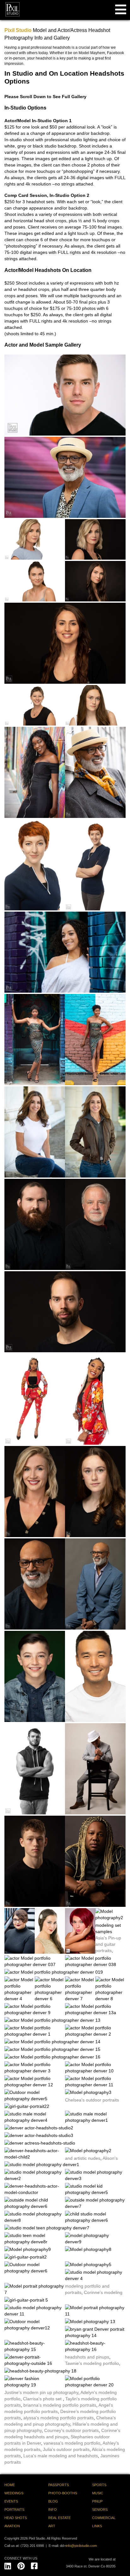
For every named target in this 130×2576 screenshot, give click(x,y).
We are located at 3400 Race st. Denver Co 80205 (91, 2563)
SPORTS (99, 2485)
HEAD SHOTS (16, 2518)
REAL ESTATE (59, 2518)
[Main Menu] (121, 9)
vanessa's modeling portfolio (72, 2443)
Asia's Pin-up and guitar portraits (108, 1944)
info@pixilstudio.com (81, 2546)
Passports (59, 2485)
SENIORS (100, 2510)
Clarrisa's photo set (43, 2399)
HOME (10, 2485)
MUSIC (98, 2493)
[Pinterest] (21, 2565)
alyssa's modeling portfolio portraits (59, 2418)
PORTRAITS (14, 2510)
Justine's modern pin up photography (41, 2392)
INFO (53, 2510)
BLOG (53, 2501)
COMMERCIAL (104, 2518)
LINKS (97, 2526)
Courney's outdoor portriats (71, 2430)
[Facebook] (34, 2565)
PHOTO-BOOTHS (63, 2493)
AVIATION (12, 2526)
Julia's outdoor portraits (66, 2449)
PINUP (97, 2501)
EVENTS (11, 2501)
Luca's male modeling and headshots (61, 2456)
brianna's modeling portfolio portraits (60, 2405)
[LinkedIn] (8, 2565)
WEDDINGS (14, 2493)
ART (52, 2526)
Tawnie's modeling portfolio (92, 2363)
